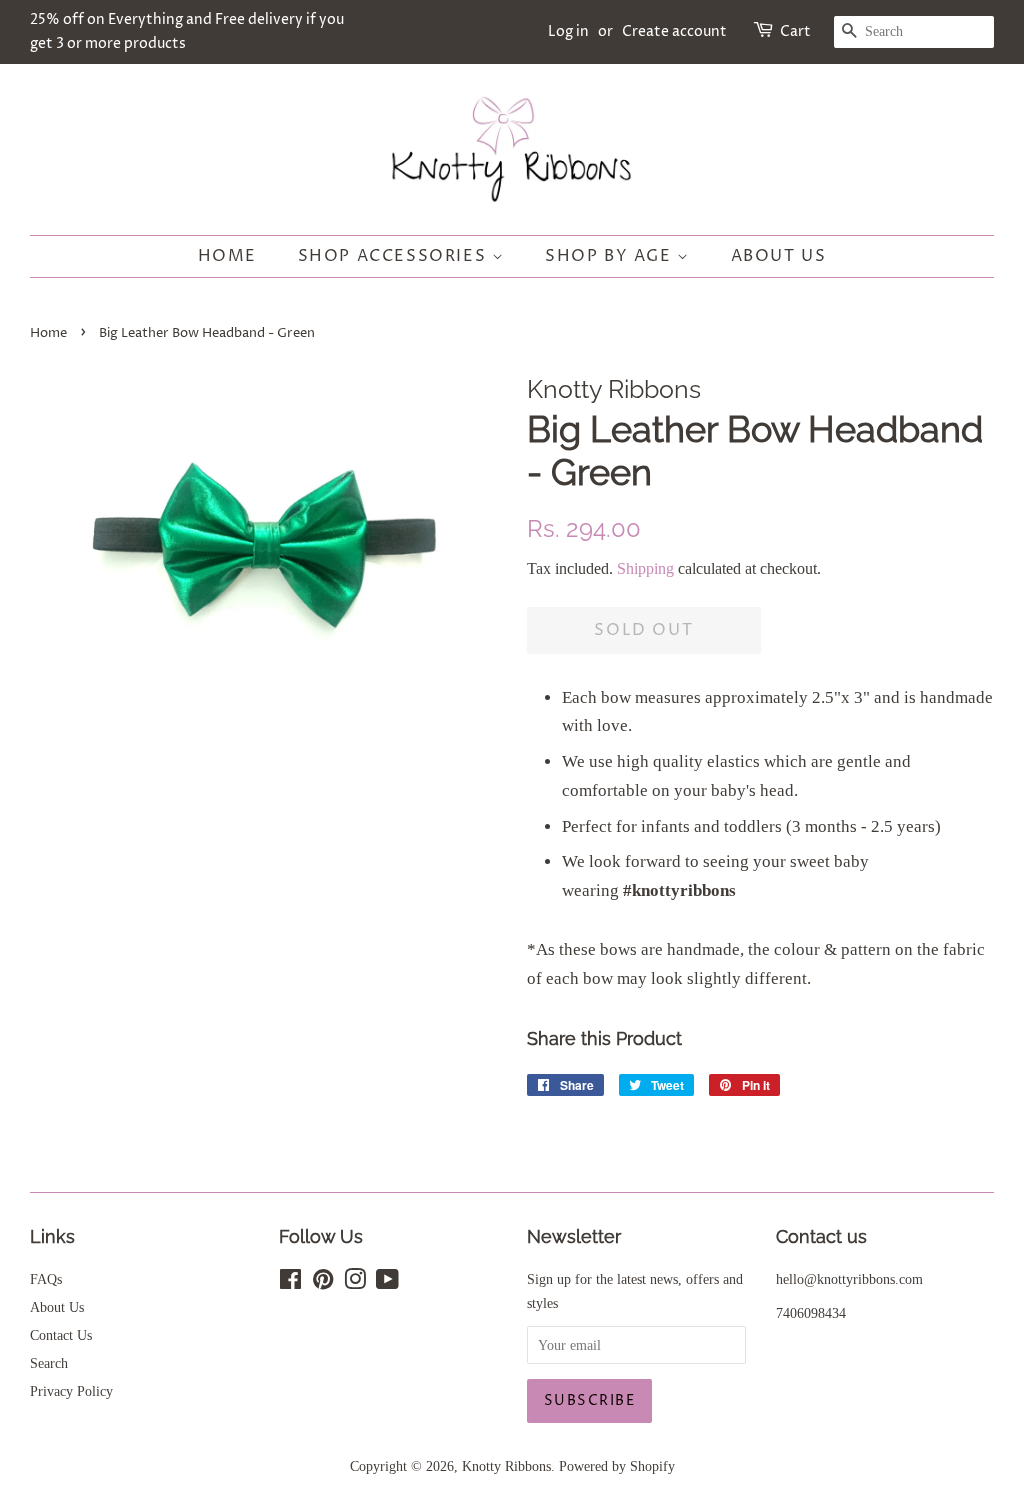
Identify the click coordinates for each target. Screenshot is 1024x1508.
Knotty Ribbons (506, 1466)
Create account (674, 31)
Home (227, 256)
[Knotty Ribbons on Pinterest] (323, 1283)
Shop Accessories (395, 256)
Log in (568, 31)
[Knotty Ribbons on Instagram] (355, 1283)
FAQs (46, 1279)
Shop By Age (611, 256)
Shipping (645, 568)
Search (49, 1363)
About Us (779, 256)
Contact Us (61, 1335)
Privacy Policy (71, 1391)
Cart (795, 31)
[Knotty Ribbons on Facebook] (290, 1283)
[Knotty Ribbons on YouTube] (387, 1283)
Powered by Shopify (617, 1466)
